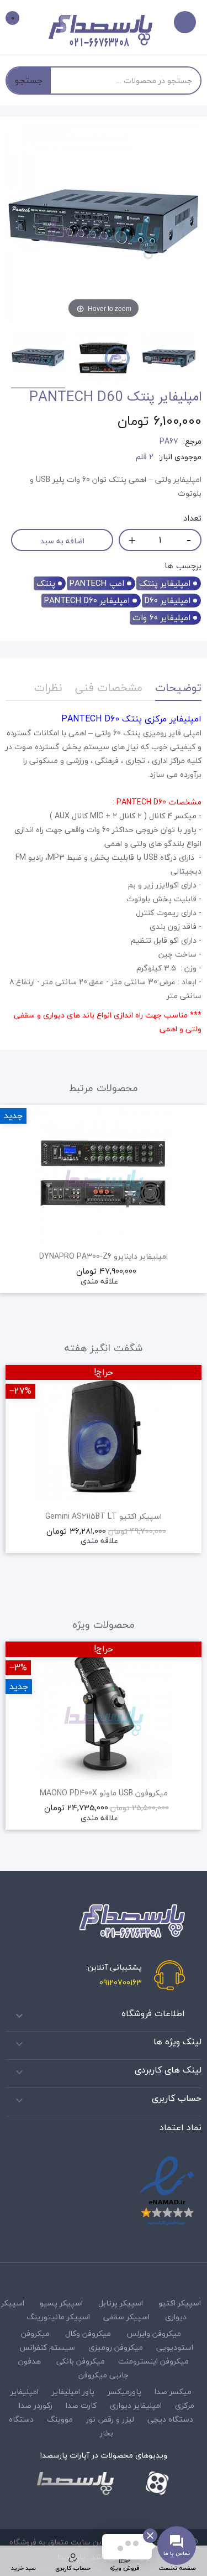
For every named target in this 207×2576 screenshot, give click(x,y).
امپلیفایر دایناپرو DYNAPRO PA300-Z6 (104, 1256)
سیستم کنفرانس (47, 2347)
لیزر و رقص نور (110, 2419)
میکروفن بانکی (81, 2361)
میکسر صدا (173, 2391)
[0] (20, 20)
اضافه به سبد (62, 541)
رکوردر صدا (36, 2405)
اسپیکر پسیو (61, 2303)
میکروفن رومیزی (116, 2347)
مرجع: (192, 442)
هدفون (30, 2361)
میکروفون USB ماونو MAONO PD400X (104, 1793)
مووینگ (60, 2419)
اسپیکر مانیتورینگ (58, 2317)
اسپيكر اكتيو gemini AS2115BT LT (104, 1516)
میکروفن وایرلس (154, 2333)
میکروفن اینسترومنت (153, 2361)
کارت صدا (81, 2405)
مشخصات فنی (109, 687)
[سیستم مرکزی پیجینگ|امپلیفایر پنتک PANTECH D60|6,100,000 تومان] (38, 360)
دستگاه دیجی (170, 2419)
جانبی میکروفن (104, 2375)
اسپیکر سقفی (126, 2317)
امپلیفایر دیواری (136, 2405)
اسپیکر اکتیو (180, 2303)
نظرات (48, 687)
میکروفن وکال (88, 2333)
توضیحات (178, 687)
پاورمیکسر (124, 2391)
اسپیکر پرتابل (121, 2303)
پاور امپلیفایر (73, 2391)
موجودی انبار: (180, 457)
